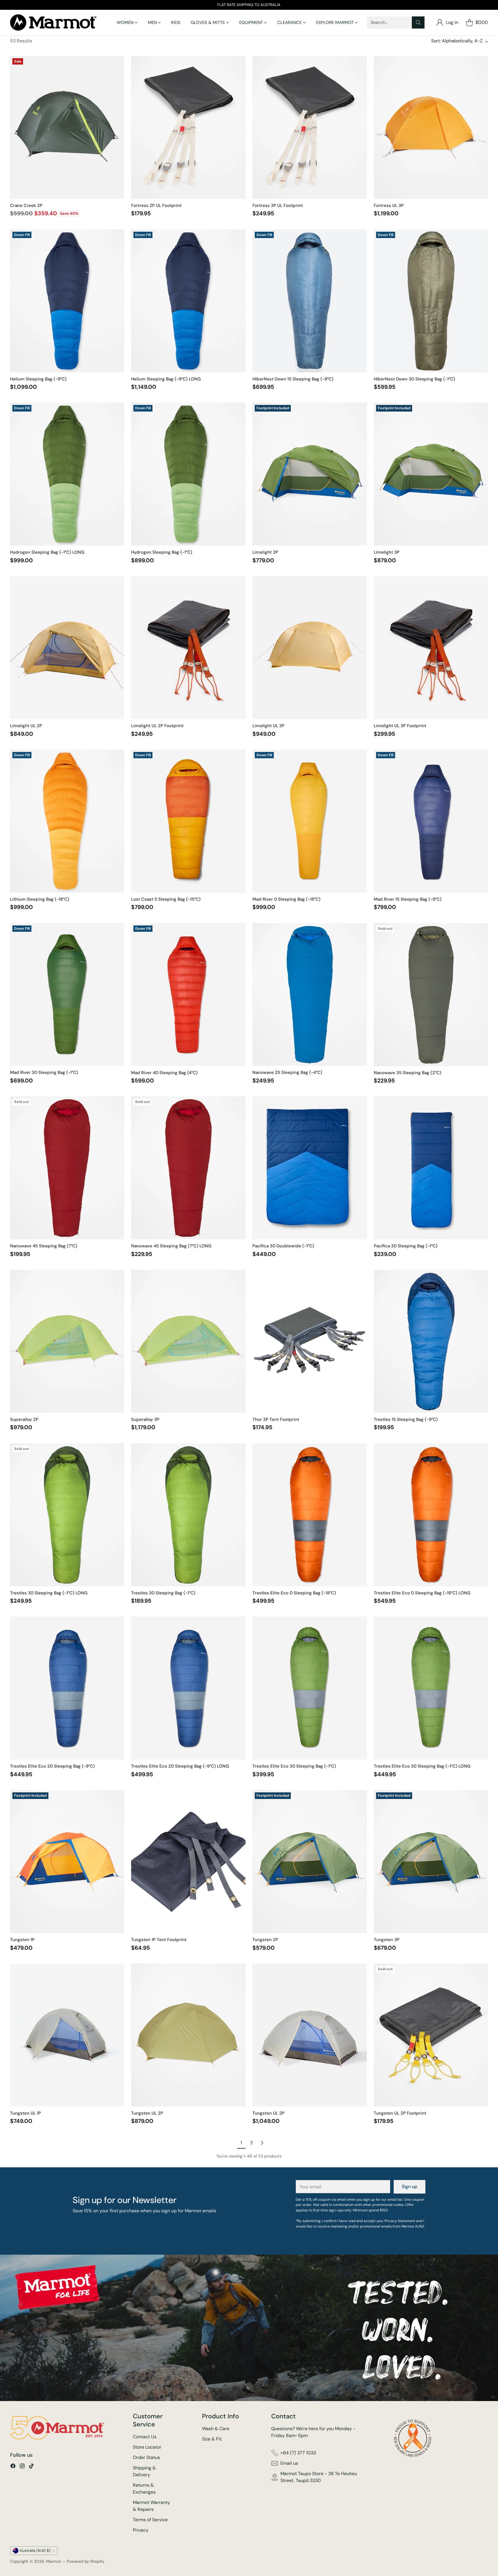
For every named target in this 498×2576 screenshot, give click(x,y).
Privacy (141, 2530)
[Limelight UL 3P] (310, 648)
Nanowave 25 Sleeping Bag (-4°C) (287, 1072)
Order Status (146, 2457)
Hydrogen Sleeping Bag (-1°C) (162, 552)
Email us (289, 2463)
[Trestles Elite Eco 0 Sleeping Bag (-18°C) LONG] (431, 1515)
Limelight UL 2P (26, 726)
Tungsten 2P (265, 1940)
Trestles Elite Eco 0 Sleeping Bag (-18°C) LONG (422, 1593)
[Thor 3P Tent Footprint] (310, 1341)
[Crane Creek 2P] (67, 127)
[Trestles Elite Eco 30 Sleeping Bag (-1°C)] (310, 1688)
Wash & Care (216, 2429)
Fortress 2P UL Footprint (156, 205)
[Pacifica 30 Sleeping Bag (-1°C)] (431, 1168)
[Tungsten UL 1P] (67, 2035)
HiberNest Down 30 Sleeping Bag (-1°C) (414, 379)
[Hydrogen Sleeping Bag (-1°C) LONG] (67, 474)
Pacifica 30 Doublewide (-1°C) (283, 1246)
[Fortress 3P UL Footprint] (310, 127)
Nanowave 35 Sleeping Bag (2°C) (408, 1073)
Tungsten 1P (22, 1940)
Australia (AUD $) (35, 2550)
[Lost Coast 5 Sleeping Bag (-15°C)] (188, 821)
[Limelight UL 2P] (67, 648)
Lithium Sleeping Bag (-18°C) (40, 899)
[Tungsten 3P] (431, 1862)
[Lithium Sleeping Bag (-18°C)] (67, 821)
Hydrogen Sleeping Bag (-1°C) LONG (47, 552)
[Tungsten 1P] (67, 1862)
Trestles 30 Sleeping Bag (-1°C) (163, 1593)
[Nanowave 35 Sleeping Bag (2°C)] (431, 995)
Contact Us (145, 2437)
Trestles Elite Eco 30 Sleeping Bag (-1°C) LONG (422, 1766)
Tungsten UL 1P (26, 2113)
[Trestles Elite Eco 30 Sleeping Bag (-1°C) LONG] (431, 1688)
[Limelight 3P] (431, 474)
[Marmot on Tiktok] (31, 2467)
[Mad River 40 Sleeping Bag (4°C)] (188, 995)
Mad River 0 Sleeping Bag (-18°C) (286, 899)
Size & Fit (212, 2439)
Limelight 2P (265, 552)
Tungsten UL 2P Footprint (400, 2113)
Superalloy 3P (145, 1419)
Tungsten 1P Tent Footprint (159, 1940)
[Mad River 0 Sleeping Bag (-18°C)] (310, 821)
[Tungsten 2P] (310, 1862)
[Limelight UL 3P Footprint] (431, 648)
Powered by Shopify (86, 2561)
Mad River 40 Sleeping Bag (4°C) (164, 1073)
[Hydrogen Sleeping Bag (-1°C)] (188, 474)
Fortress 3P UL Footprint (278, 205)
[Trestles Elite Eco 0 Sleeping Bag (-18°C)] (310, 1515)
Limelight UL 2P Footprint (157, 726)
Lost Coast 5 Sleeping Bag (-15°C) (166, 899)
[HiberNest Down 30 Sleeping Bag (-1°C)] (431, 301)
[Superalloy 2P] (67, 1341)
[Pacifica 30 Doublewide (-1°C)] (310, 1168)
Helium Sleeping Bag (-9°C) (38, 379)
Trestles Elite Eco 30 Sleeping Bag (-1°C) (294, 1766)
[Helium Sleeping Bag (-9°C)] (67, 301)
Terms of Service (150, 2520)
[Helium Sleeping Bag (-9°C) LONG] (188, 301)
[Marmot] (53, 22)
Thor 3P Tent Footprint (276, 1419)
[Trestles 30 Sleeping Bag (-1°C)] (188, 1515)
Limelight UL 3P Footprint (400, 726)
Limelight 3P (387, 552)
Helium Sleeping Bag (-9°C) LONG (166, 379)
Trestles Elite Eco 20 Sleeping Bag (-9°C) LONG (180, 1766)
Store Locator (147, 2447)
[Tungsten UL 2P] (188, 2035)
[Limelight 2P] (310, 474)
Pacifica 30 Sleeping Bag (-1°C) (406, 1246)
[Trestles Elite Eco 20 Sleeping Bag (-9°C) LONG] (188, 1688)
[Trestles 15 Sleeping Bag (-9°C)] (431, 1341)
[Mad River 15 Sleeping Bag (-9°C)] (431, 821)
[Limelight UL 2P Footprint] (188, 648)
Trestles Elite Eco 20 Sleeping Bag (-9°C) (52, 1766)
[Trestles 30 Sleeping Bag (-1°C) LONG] (67, 1515)
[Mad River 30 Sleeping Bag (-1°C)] (67, 995)
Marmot (54, 2561)
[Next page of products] (262, 2143)
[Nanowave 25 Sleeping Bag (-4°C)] (310, 995)
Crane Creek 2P (26, 205)
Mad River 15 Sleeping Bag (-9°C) (408, 899)
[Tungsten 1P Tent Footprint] (188, 1862)
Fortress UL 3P (389, 205)
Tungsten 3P (387, 1940)
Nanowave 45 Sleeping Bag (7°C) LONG (171, 1246)
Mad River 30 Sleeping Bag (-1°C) (44, 1072)
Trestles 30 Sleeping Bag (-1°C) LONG (49, 1593)
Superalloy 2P (24, 1419)
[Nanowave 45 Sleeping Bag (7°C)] (67, 1168)
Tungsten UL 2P (147, 2113)
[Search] (418, 22)
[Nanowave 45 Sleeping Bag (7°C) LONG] (188, 1168)
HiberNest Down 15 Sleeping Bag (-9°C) (293, 379)
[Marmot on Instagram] (22, 2467)
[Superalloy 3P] (188, 1341)
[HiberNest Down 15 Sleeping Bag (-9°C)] (310, 301)
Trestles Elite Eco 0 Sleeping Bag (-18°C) (294, 1593)
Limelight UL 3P (268, 726)
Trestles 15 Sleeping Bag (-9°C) (406, 1419)
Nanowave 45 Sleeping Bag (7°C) (44, 1246)
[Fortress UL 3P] (431, 127)
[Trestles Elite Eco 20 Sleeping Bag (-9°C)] (67, 1688)
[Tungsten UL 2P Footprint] (431, 2035)
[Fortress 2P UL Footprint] (188, 127)
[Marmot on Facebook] (13, 2467)
